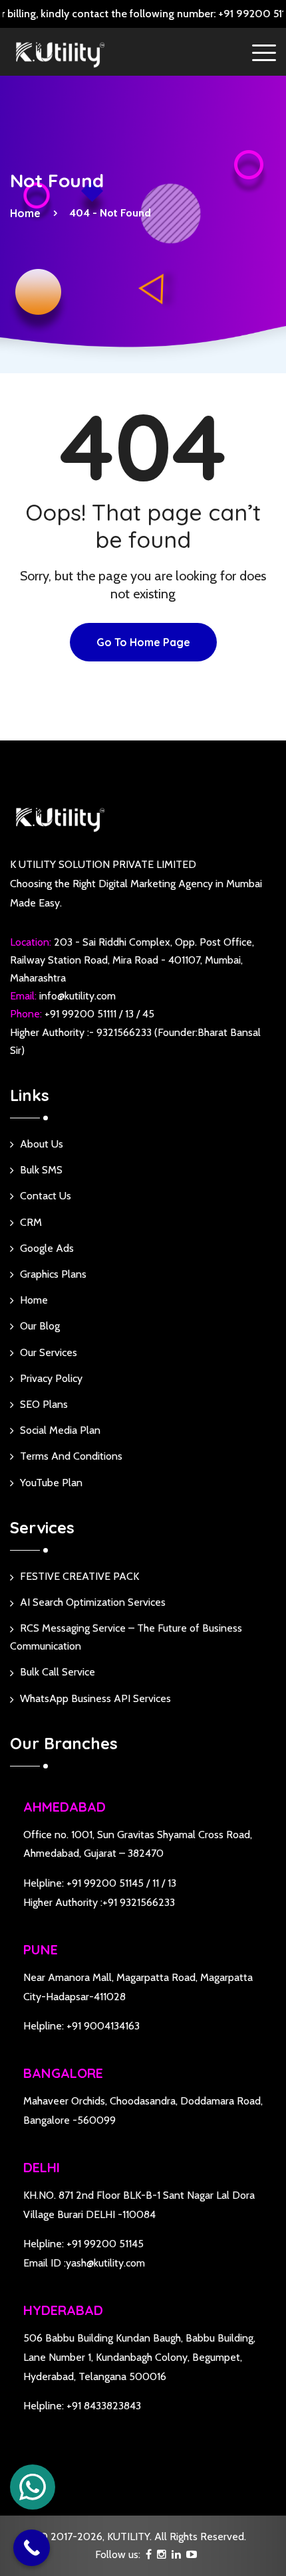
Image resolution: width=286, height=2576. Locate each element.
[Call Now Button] (32, 2548)
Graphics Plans (53, 1274)
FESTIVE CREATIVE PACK (79, 1576)
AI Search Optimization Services (93, 1602)
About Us (42, 1144)
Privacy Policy (51, 1378)
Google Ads (47, 1248)
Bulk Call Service (58, 1672)
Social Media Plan (60, 1430)
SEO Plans (44, 1404)
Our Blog (40, 1326)
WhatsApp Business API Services (95, 1698)
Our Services (49, 1352)
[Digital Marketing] (60, 53)
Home (28, 213)
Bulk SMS (41, 1170)
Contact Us (46, 1196)
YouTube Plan (51, 1483)
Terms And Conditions (71, 1456)
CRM (31, 1222)
